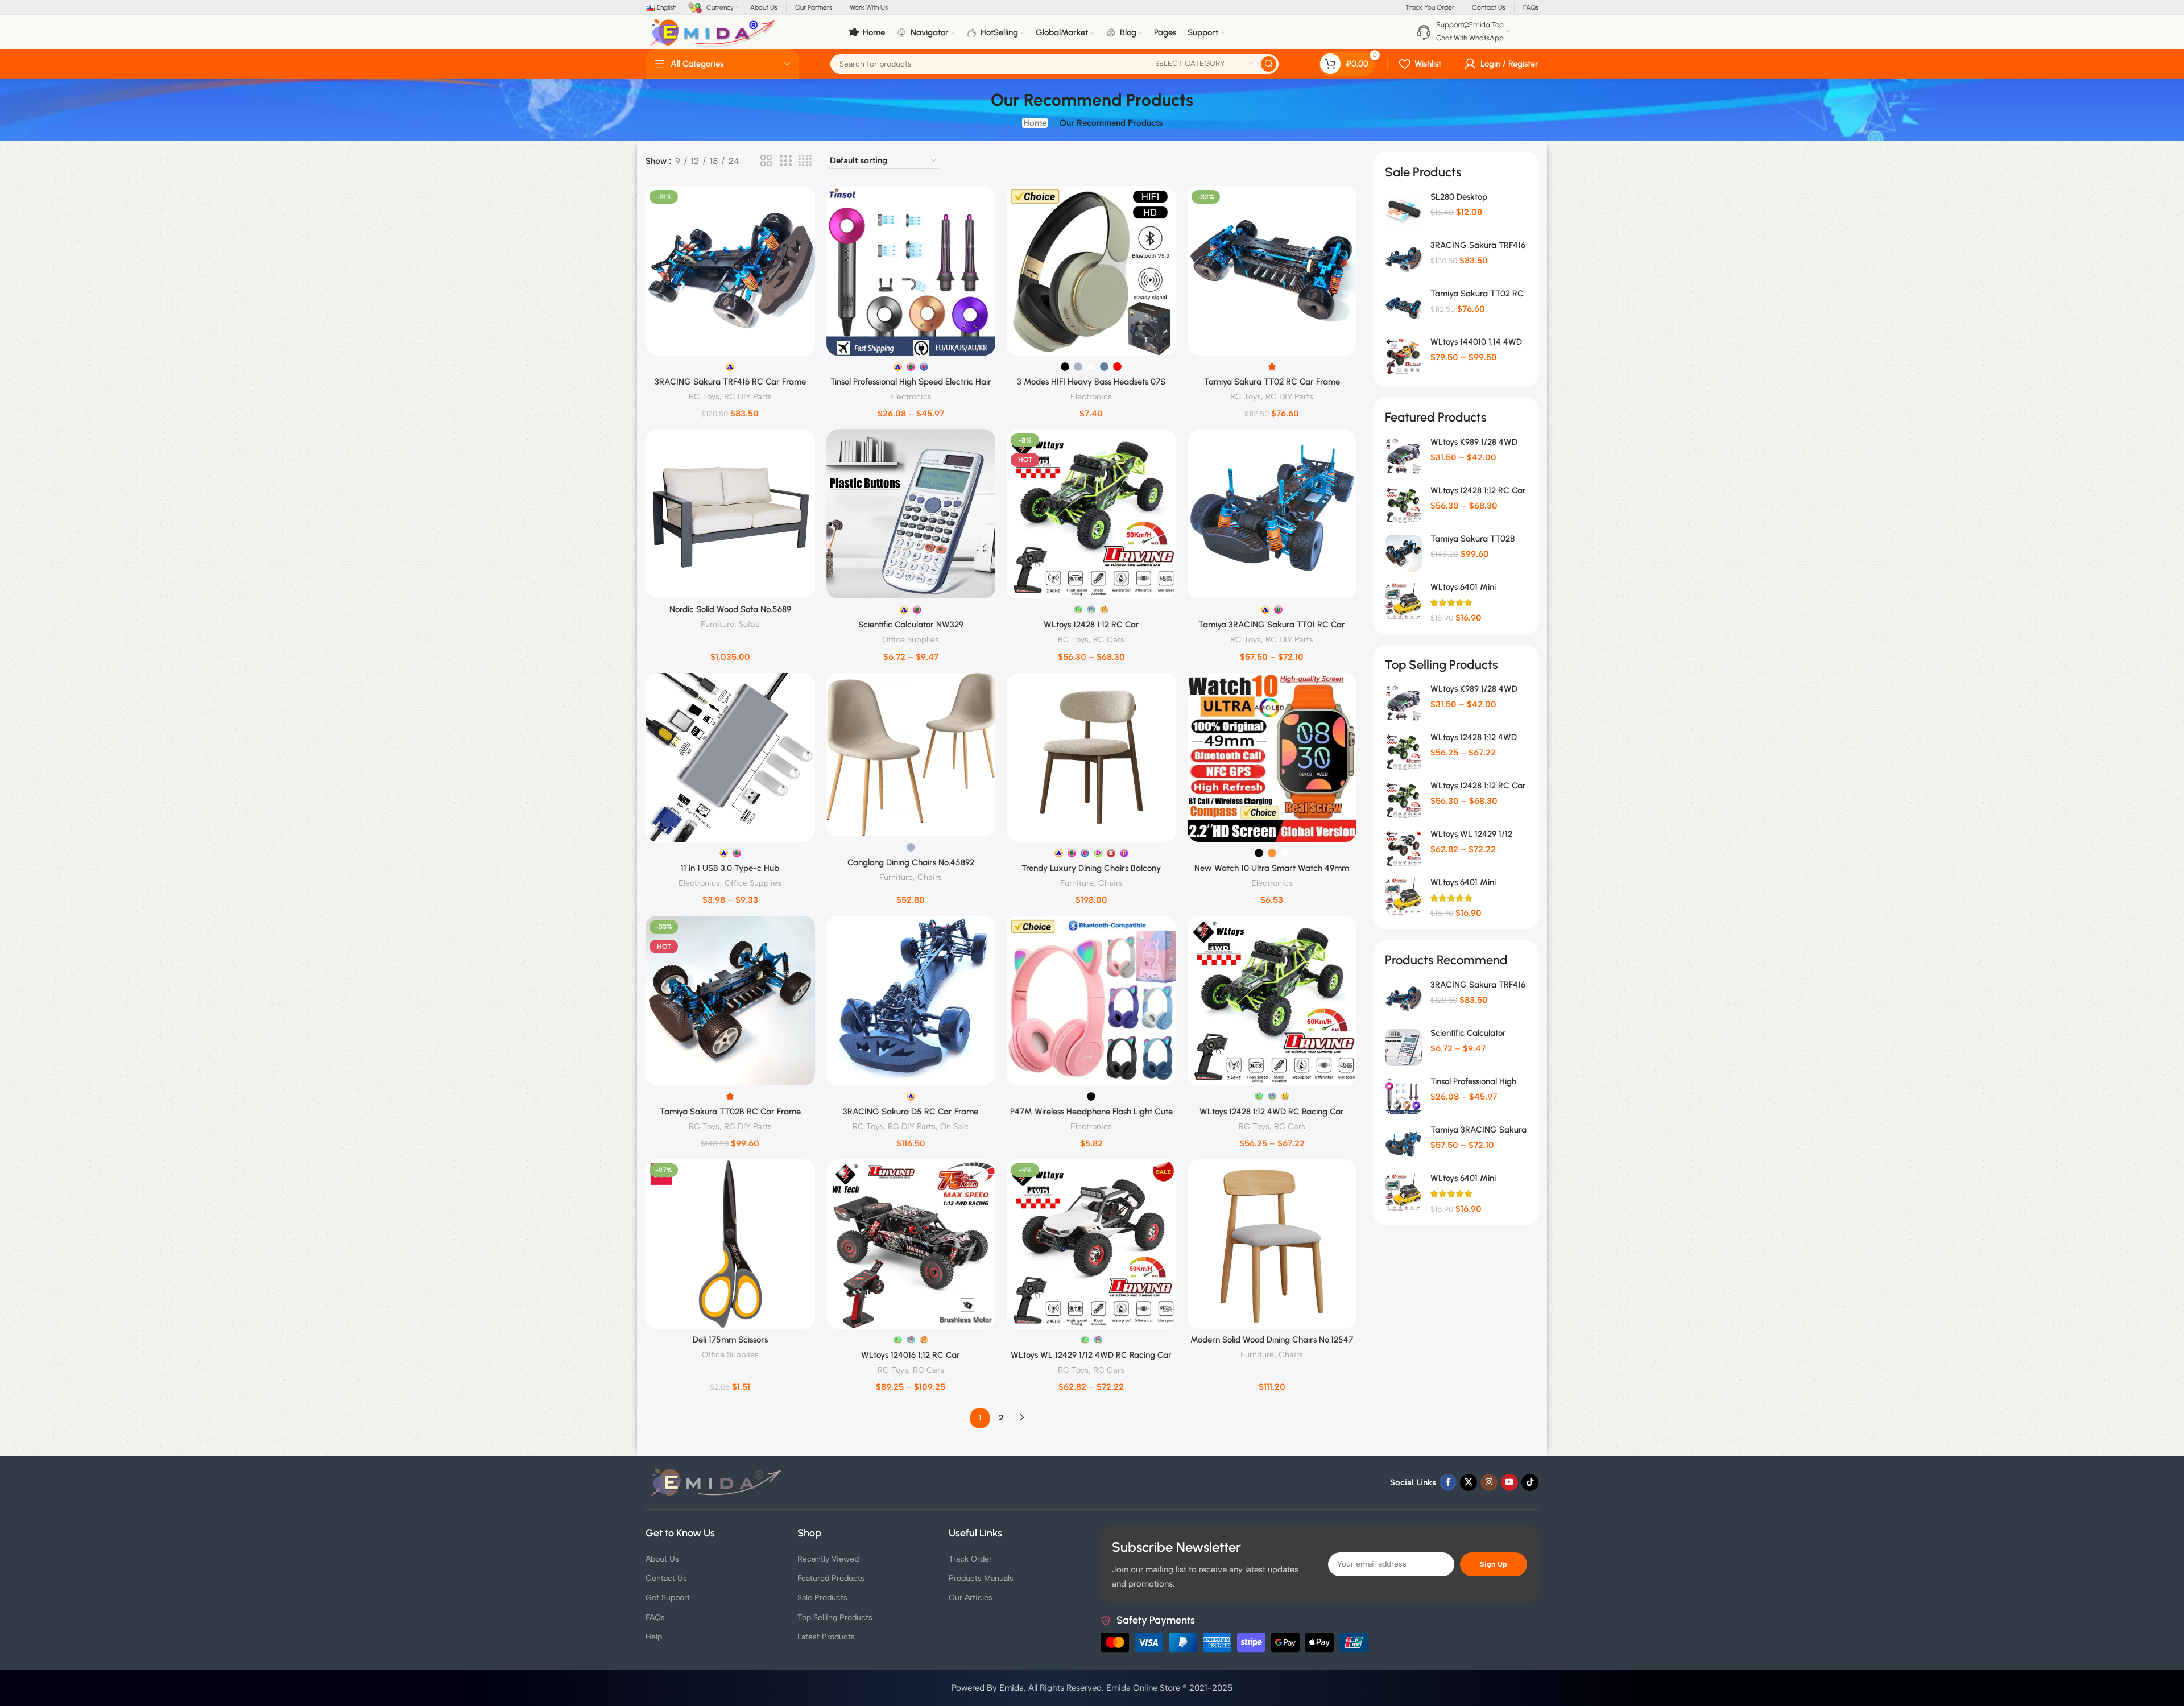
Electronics (911, 396)
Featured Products (831, 1578)
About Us (662, 1559)
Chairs (930, 877)
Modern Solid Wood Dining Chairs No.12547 (1272, 1340)
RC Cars (1109, 639)
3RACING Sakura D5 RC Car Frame (911, 1112)
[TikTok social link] (1530, 1482)
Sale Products (822, 1598)
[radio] (730, 367)
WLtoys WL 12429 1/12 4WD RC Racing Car (1091, 1355)
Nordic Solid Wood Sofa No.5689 (730, 609)
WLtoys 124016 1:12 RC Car (911, 1355)
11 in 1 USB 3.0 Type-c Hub (730, 868)
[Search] (1269, 64)
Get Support (668, 1598)
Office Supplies (911, 639)
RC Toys (704, 396)
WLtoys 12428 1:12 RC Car (1091, 625)
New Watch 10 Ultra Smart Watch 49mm (1272, 868)
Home (1035, 123)
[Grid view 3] (785, 161)
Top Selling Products (835, 1618)
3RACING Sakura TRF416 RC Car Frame (730, 382)
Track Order (970, 1559)
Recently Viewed (828, 1559)
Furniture (717, 624)
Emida (1012, 1688)
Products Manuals (981, 1578)
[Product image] (730, 271)
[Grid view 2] (766, 161)
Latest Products (826, 1637)
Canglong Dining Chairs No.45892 (911, 862)
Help (654, 1637)
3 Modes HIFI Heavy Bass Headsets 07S (1091, 382)
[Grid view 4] (805, 161)
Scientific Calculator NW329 (911, 625)
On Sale (954, 1126)
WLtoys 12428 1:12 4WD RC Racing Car (1272, 1112)
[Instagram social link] (1489, 1482)
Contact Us (666, 1578)
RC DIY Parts (748, 396)
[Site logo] (713, 32)
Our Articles (971, 1598)
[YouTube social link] (1509, 1482)
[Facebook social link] (1448, 1482)
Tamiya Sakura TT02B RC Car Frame (730, 1112)
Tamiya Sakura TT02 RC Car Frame (1272, 382)
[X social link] (1469, 1482)
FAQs (655, 1618)
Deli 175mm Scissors (730, 1340)
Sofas (749, 624)
